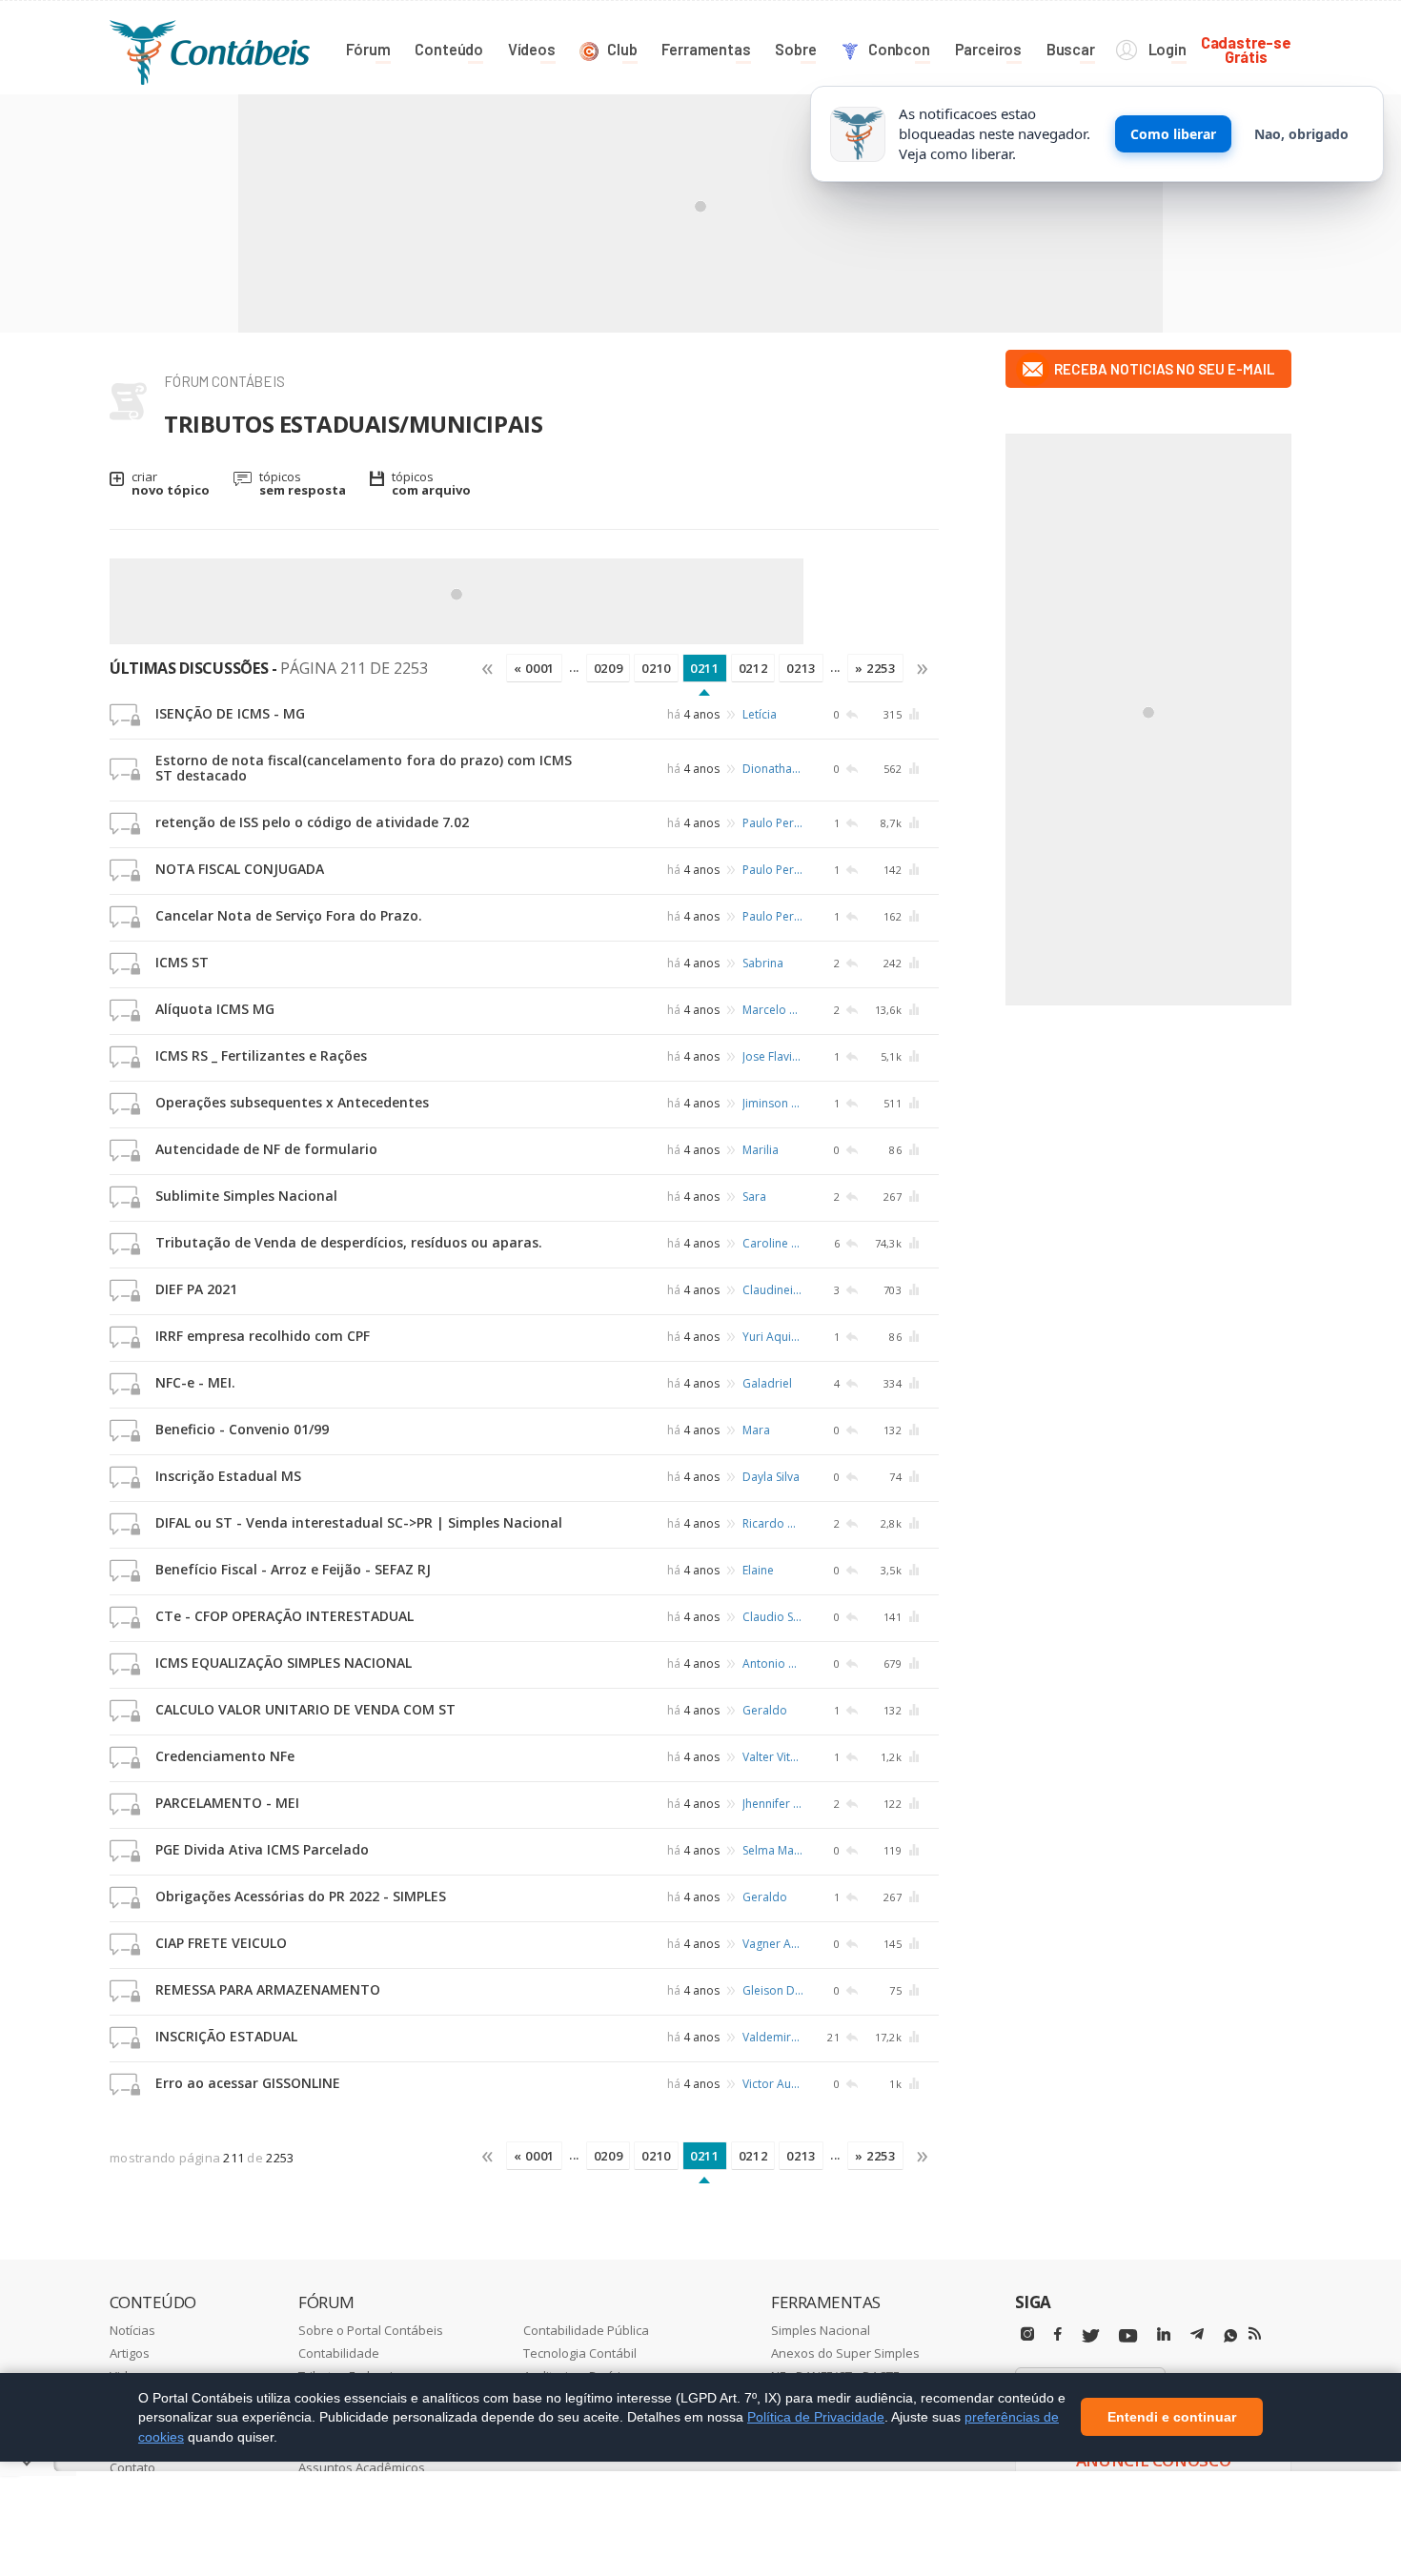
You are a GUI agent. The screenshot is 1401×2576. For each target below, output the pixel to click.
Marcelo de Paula (773, 1010)
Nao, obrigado (1301, 134)
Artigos (130, 2353)
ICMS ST (182, 962)
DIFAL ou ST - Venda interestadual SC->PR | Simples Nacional (359, 1522)
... (574, 667)
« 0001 (534, 668)
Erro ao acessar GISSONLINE (248, 2083)
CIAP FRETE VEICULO (221, 1943)
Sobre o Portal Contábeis (371, 2330)
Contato (132, 2467)
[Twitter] (1090, 2336)
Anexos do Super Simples (845, 2353)
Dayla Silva (771, 1477)
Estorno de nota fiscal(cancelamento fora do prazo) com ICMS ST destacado (364, 768)
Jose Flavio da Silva (773, 1056)
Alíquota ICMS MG (215, 1009)
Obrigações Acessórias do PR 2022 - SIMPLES (301, 1896)
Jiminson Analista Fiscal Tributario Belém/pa (773, 1103)
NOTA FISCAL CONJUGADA (240, 869)
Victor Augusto (773, 2084)
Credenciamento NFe (225, 1756)
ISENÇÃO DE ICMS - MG (230, 713)
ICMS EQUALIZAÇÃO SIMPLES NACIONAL (284, 1663)
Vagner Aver (773, 1944)
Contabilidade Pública (586, 2330)
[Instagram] (1027, 2334)
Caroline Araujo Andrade (773, 1243)
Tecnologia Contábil (580, 2353)
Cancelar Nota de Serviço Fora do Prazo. (289, 915)
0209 (609, 668)
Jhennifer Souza (773, 1804)
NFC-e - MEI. (195, 1382)
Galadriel (767, 1383)
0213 (801, 668)
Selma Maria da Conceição (773, 1850)
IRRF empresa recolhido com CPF (263, 1336)
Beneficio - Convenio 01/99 (242, 1429)
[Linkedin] (1164, 2334)
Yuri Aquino (773, 1337)
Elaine (758, 1570)
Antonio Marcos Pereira (773, 1663)
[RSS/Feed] (1255, 2334)
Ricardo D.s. (773, 1523)
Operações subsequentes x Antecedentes (292, 1102)
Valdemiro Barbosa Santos (773, 2037)
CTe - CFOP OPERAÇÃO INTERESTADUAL (284, 1616)
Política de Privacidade (816, 2417)
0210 (656, 668)
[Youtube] (1128, 2336)
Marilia (761, 1150)
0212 (753, 668)
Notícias (132, 2330)
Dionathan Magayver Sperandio (773, 769)
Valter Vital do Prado (773, 1757)
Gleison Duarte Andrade (773, 1990)
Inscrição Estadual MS (228, 1476)
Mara (756, 1430)
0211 (705, 668)
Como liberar (1173, 134)
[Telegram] (1197, 2337)
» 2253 (875, 668)
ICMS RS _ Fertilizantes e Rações (261, 1055)
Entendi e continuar (1172, 2418)
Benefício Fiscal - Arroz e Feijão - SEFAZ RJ (293, 1569)
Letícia (760, 714)
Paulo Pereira (773, 823)
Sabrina (763, 963)
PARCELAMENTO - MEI (227, 1803)
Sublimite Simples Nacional (246, 1196)
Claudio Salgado (773, 1617)
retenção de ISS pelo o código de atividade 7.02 (312, 822)
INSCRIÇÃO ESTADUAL (226, 2036)
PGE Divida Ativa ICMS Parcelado (262, 1849)
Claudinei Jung (773, 1290)
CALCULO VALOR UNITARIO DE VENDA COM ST (305, 1709)
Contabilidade (339, 2353)
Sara (754, 1197)
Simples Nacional (821, 2330)
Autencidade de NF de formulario (266, 1149)
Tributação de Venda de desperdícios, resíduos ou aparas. (349, 1242)
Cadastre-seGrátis (1246, 49)
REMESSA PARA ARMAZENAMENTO (268, 1989)
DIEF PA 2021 (196, 1289)
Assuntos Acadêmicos (362, 2467)
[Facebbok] (1058, 2334)
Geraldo (765, 1710)
